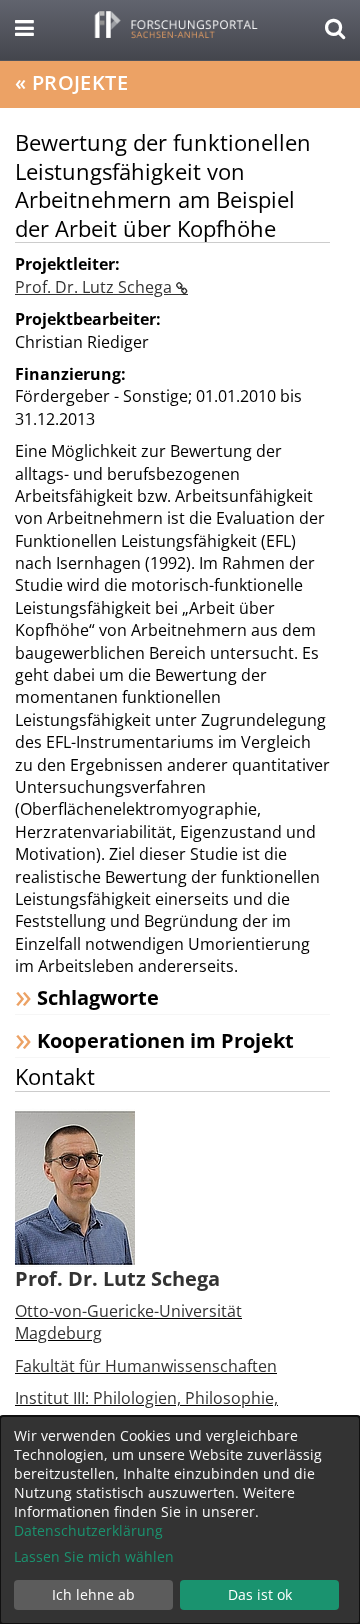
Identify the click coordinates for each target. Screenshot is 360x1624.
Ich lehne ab (93, 1594)
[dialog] (180, 1520)
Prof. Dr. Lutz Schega (95, 287)
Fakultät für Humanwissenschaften (146, 1366)
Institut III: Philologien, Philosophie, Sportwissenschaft (146, 1409)
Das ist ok (260, 1594)
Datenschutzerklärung (88, 1530)
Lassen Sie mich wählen (94, 1556)
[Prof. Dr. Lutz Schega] (75, 1186)
